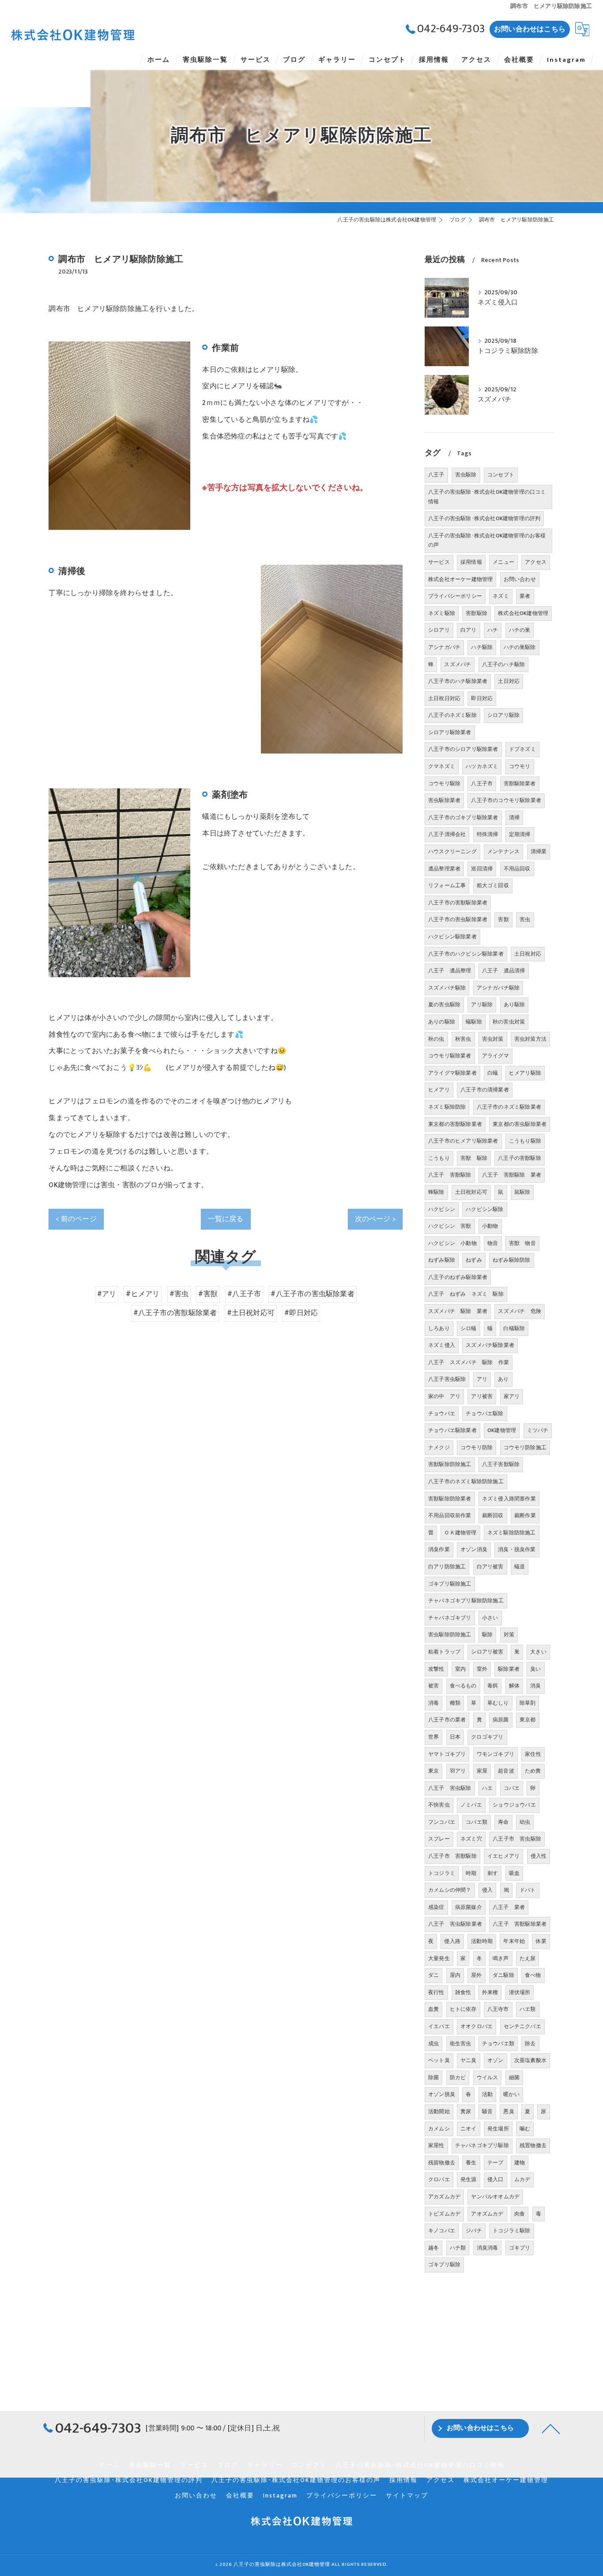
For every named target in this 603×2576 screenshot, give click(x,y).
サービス (439, 562)
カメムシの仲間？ (450, 1890)
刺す (493, 1873)
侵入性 (539, 1856)
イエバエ (439, 2026)
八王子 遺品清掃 (504, 971)
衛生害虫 (461, 2044)
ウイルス (488, 2077)
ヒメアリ (439, 1090)
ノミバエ (471, 1805)
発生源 (469, 2179)
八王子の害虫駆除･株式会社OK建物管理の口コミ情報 (487, 497)
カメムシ (439, 2129)
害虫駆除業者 (444, 800)
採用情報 (471, 562)
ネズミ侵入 (442, 1345)
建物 (520, 2163)
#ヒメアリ (143, 1294)
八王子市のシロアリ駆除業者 (463, 749)
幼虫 (525, 1822)
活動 (487, 2094)
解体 (514, 1686)
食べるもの (463, 1686)
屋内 (455, 1975)
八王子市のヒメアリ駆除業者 (463, 1141)
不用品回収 (517, 869)
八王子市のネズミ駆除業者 (509, 1107)
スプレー (439, 1839)
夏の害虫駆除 (444, 1005)
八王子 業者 (509, 1907)
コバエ (512, 1788)
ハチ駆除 (482, 647)
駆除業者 (509, 1669)
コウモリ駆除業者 (450, 1056)
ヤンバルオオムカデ (495, 2197)
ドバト (528, 1890)
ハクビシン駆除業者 (452, 937)
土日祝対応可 (471, 1192)
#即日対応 (301, 1313)
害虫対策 (493, 1039)
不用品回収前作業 (450, 1515)
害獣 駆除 (474, 1158)
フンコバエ (442, 1822)
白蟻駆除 (514, 1328)
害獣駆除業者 (520, 784)
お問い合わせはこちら (530, 29)
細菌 (514, 2077)
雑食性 (463, 1992)
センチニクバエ (522, 2026)
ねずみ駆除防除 (511, 1260)
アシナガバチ (444, 647)
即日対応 (482, 698)
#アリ (107, 1294)
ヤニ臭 (469, 2060)
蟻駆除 (474, 1022)
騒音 (487, 2111)
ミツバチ (538, 1430)
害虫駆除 (466, 475)
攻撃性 (436, 1669)
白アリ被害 (490, 1567)
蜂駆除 (436, 1192)
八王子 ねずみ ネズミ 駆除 (466, 1294)
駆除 (487, 1635)
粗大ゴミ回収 (493, 885)
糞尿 (466, 2111)
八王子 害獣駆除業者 (520, 1924)
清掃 (514, 817)
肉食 (520, 2214)
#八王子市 (244, 1294)
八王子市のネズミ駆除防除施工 (466, 1481)
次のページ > (375, 1219)
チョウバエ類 (498, 2044)
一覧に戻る (226, 1219)
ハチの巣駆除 (520, 647)
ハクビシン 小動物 (452, 1243)
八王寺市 (498, 2009)
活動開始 (439, 2111)
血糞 (433, 2009)
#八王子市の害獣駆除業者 (175, 1313)
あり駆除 (514, 1005)
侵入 (487, 1890)
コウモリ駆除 (444, 784)
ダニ (433, 1975)
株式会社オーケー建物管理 (460, 579)
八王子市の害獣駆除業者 (458, 903)
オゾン (496, 2060)
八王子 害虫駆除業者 (455, 1924)
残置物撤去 (533, 2145)
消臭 (535, 1686)
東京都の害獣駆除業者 (455, 1124)
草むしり (498, 1703)
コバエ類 (477, 1822)
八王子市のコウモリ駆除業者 (506, 800)
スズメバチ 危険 (520, 1311)
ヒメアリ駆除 (525, 1073)
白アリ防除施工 (447, 1567)
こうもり (439, 1158)
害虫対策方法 (530, 1039)
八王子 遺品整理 (450, 971)
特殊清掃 (488, 834)
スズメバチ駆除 (447, 988)
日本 (455, 1737)
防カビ (458, 2077)
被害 (433, 1686)
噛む (525, 2129)
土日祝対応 (528, 954)
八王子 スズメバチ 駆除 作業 (469, 1362)
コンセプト (501, 475)
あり (503, 1379)
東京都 (528, 1720)
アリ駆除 (482, 1005)
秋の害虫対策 (509, 1022)
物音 (493, 1243)
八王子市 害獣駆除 (452, 1856)
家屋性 (436, 2145)
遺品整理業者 (444, 869)
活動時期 (482, 1941)
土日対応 (509, 681)
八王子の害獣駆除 (520, 1158)
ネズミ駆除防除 (447, 1107)
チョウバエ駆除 (484, 1414)
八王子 (436, 475)
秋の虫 (436, 1039)
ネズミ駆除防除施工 (512, 1533)
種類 (455, 1703)
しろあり (439, 1328)
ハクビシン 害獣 (450, 1226)
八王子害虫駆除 (447, 1379)
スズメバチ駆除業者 (490, 1345)
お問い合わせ (520, 579)
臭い (535, 1669)
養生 (471, 2163)
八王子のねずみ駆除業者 (458, 1277)
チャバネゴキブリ (450, 1618)
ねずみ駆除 (442, 1260)
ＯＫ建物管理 (460, 1533)
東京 (433, 1771)
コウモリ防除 (477, 1447)
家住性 (533, 1754)
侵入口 (496, 2179)
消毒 (433, 1703)
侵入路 (452, 1941)
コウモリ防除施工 (525, 1447)
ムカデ (522, 2179)
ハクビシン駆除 (484, 1209)
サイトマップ (407, 2496)
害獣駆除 (477, 613)
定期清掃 (520, 834)
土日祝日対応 (444, 698)
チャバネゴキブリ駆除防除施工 (466, 1601)
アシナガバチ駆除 (498, 988)
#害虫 (179, 1294)
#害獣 (208, 1294)
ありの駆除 (442, 1022)
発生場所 (498, 2129)
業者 (525, 596)
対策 (509, 1635)
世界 (433, 1737)
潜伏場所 (520, 1992)
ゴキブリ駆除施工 (450, 1584)
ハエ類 (528, 2009)
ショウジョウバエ (514, 1805)
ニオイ (469, 2129)
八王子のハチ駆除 (504, 664)
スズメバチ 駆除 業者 (458, 1311)
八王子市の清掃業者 (485, 1090)
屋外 (476, 1975)
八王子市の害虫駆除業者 (458, 919)
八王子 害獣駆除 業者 (512, 1175)
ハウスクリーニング (452, 851)
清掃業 (539, 851)
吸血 (514, 1873)
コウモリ (520, 766)
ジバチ (474, 2231)
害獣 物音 (522, 1243)
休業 (541, 1941)
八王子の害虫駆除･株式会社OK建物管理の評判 (484, 518)
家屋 (482, 1771)
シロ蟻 (469, 1328)
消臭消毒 (488, 2248)
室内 (460, 1669)
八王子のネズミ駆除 (452, 715)
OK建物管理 (502, 1430)
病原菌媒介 (469, 1907)
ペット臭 (439, 2060)
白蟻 (493, 1073)
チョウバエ (442, 1414)
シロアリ (439, 630)
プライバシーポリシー (455, 596)
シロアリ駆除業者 (450, 732)
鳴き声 (501, 1958)
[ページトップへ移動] (551, 2428)
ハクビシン (442, 1209)
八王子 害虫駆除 (450, 1788)
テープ (496, 2163)
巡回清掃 (482, 869)
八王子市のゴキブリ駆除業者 (463, 817)
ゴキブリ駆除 (444, 2265)
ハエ (487, 1788)
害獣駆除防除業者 (450, 1499)
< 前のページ (76, 1219)
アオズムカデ (487, 2214)
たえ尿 (528, 1958)
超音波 (506, 1771)
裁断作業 (525, 1515)
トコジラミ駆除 (511, 2231)
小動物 (490, 1226)
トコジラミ (442, 1873)
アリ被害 (482, 1396)
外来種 (490, 1992)
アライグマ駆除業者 (452, 1073)
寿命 (503, 1822)
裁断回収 (493, 1515)
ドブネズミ (522, 749)
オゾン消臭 (474, 1549)
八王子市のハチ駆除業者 (458, 681)
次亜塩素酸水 (530, 2060)
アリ (482, 1379)
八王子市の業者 (447, 1720)
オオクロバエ (477, 2026)
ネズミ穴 (471, 1839)
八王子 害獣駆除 (450, 1175)
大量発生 (439, 1958)
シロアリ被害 (487, 1652)
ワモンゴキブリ (496, 1754)
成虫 (433, 2044)
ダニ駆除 (503, 1975)
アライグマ (496, 1056)
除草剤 (528, 1703)
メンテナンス (503, 851)
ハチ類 (458, 2248)
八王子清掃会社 (447, 834)
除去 (530, 2044)
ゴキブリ (520, 2248)
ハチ (493, 630)
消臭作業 (439, 1549)
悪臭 (509, 2111)
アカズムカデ (444, 2197)
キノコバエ (442, 2231)
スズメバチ (458, 664)
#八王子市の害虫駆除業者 (312, 1294)
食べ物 (533, 1975)
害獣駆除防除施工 (450, 1464)
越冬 (433, 2248)
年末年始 (514, 1941)
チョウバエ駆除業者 (452, 1430)
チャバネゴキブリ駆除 (482, 2145)
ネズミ (501, 596)
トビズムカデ (444, 2214)
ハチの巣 (520, 630)
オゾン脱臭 (442, 2094)
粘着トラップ (444, 1652)
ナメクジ (439, 1447)
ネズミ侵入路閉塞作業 (509, 1499)
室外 (482, 1669)
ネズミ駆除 (442, 613)
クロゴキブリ (487, 1737)
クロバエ (439, 2179)
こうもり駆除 (525, 1141)
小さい (490, 1618)
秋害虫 (463, 1039)
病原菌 (501, 1720)
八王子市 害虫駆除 (517, 1839)
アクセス (536, 562)
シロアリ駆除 (503, 715)
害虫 (525, 919)
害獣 (503, 919)
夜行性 (436, 1992)
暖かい (511, 2094)
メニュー (503, 562)
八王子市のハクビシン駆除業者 (466, 954)
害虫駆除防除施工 (450, 1635)
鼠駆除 (522, 1192)
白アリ (469, 630)
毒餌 (493, 1686)
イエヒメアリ (503, 1856)
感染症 (436, 1907)
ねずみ (474, 1260)
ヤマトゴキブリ (447, 1754)
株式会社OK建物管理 (523, 613)
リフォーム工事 (447, 885)
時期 (471, 1873)
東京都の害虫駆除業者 (520, 1124)
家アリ (512, 1396)
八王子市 (482, 784)
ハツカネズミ (482, 766)
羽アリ (458, 1771)
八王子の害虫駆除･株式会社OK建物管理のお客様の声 (487, 540)
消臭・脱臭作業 (517, 1549)
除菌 (433, 2077)
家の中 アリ (444, 1396)
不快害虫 (439, 1805)
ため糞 (533, 1771)
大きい (538, 1652)
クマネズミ (442, 766)
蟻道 (520, 1567)
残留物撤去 (442, 2163)
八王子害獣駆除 (501, 1464)
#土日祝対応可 (251, 1313)
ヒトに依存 (463, 2009)
